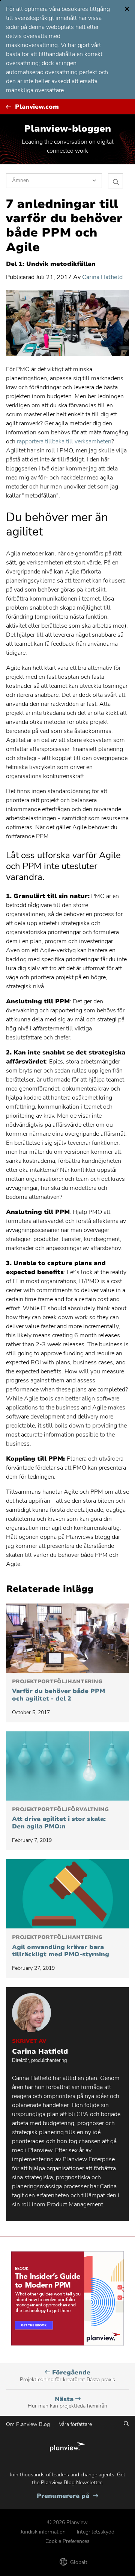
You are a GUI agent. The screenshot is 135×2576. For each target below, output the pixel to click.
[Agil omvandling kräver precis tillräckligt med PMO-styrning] (67, 1894)
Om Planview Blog (28, 2424)
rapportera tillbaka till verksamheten (64, 441)
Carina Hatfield (102, 277)
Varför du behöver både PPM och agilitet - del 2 (58, 1691)
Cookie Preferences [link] (67, 2541)
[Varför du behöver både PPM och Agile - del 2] (67, 1638)
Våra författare (75, 2424)
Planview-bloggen (67, 129)
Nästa (67, 2402)
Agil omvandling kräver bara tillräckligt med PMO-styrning (61, 1946)
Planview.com (37, 107)
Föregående (67, 2376)
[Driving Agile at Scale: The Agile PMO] (67, 1766)
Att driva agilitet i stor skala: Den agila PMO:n (60, 1818)
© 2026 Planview (67, 2522)
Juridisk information (43, 2532)
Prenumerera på (67, 2496)
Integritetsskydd (96, 2532)
